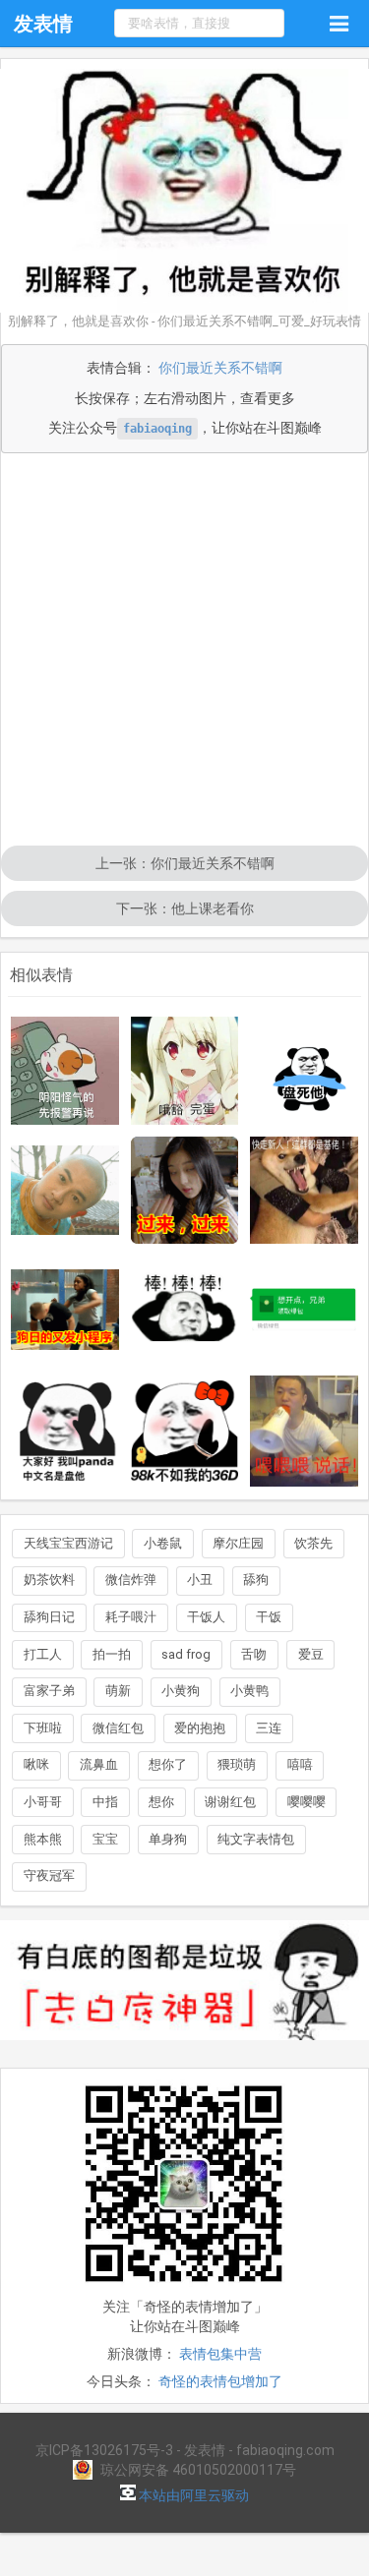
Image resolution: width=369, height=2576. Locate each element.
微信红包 (118, 1728)
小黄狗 (181, 1691)
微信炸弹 (131, 1580)
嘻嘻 (300, 1764)
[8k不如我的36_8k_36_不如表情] (185, 1431)
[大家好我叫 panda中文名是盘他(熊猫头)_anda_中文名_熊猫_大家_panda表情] (65, 1432)
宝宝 (105, 1839)
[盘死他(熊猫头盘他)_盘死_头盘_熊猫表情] (304, 1071)
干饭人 (206, 1617)
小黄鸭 (249, 1691)
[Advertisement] (184, 651)
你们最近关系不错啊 (220, 368)
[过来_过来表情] (185, 1191)
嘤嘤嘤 (307, 1802)
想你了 (168, 1764)
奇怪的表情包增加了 (220, 2381)
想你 (161, 1802)
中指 (105, 1802)
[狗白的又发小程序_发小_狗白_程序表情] (65, 1310)
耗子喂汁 (131, 1617)
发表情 (43, 24)
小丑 (200, 1580)
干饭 (269, 1617)
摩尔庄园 (238, 1543)
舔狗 (256, 1580)
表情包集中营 (220, 2354)
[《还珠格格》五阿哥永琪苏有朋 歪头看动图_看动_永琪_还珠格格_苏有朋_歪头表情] (65, 1190)
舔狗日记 (49, 1617)
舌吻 (254, 1654)
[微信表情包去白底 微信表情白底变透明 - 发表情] (184, 2049)
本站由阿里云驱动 (192, 2495)
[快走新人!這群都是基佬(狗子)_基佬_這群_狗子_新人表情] (304, 1191)
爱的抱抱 (200, 1728)
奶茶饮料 (49, 1580)
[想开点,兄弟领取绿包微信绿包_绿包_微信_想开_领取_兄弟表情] (304, 1310)
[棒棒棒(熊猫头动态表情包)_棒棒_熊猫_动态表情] (185, 1310)
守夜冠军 (49, 1875)
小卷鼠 (163, 1543)
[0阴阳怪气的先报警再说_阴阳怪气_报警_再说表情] (65, 1071)
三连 (269, 1728)
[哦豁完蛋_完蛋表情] (185, 1071)
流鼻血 (99, 1764)
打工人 (43, 1654)
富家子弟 (49, 1691)
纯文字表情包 (256, 1839)
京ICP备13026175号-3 (104, 2450)
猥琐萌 (237, 1764)
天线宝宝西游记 (68, 1543)
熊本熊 (43, 1839)
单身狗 (168, 1839)
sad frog (186, 1654)
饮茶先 (313, 1543)
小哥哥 (43, 1802)
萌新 (118, 1691)
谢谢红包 (230, 1802)
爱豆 (311, 1654)
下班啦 (43, 1728)
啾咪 (36, 1764)
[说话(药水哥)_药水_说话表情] (304, 1431)
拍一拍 (112, 1654)
